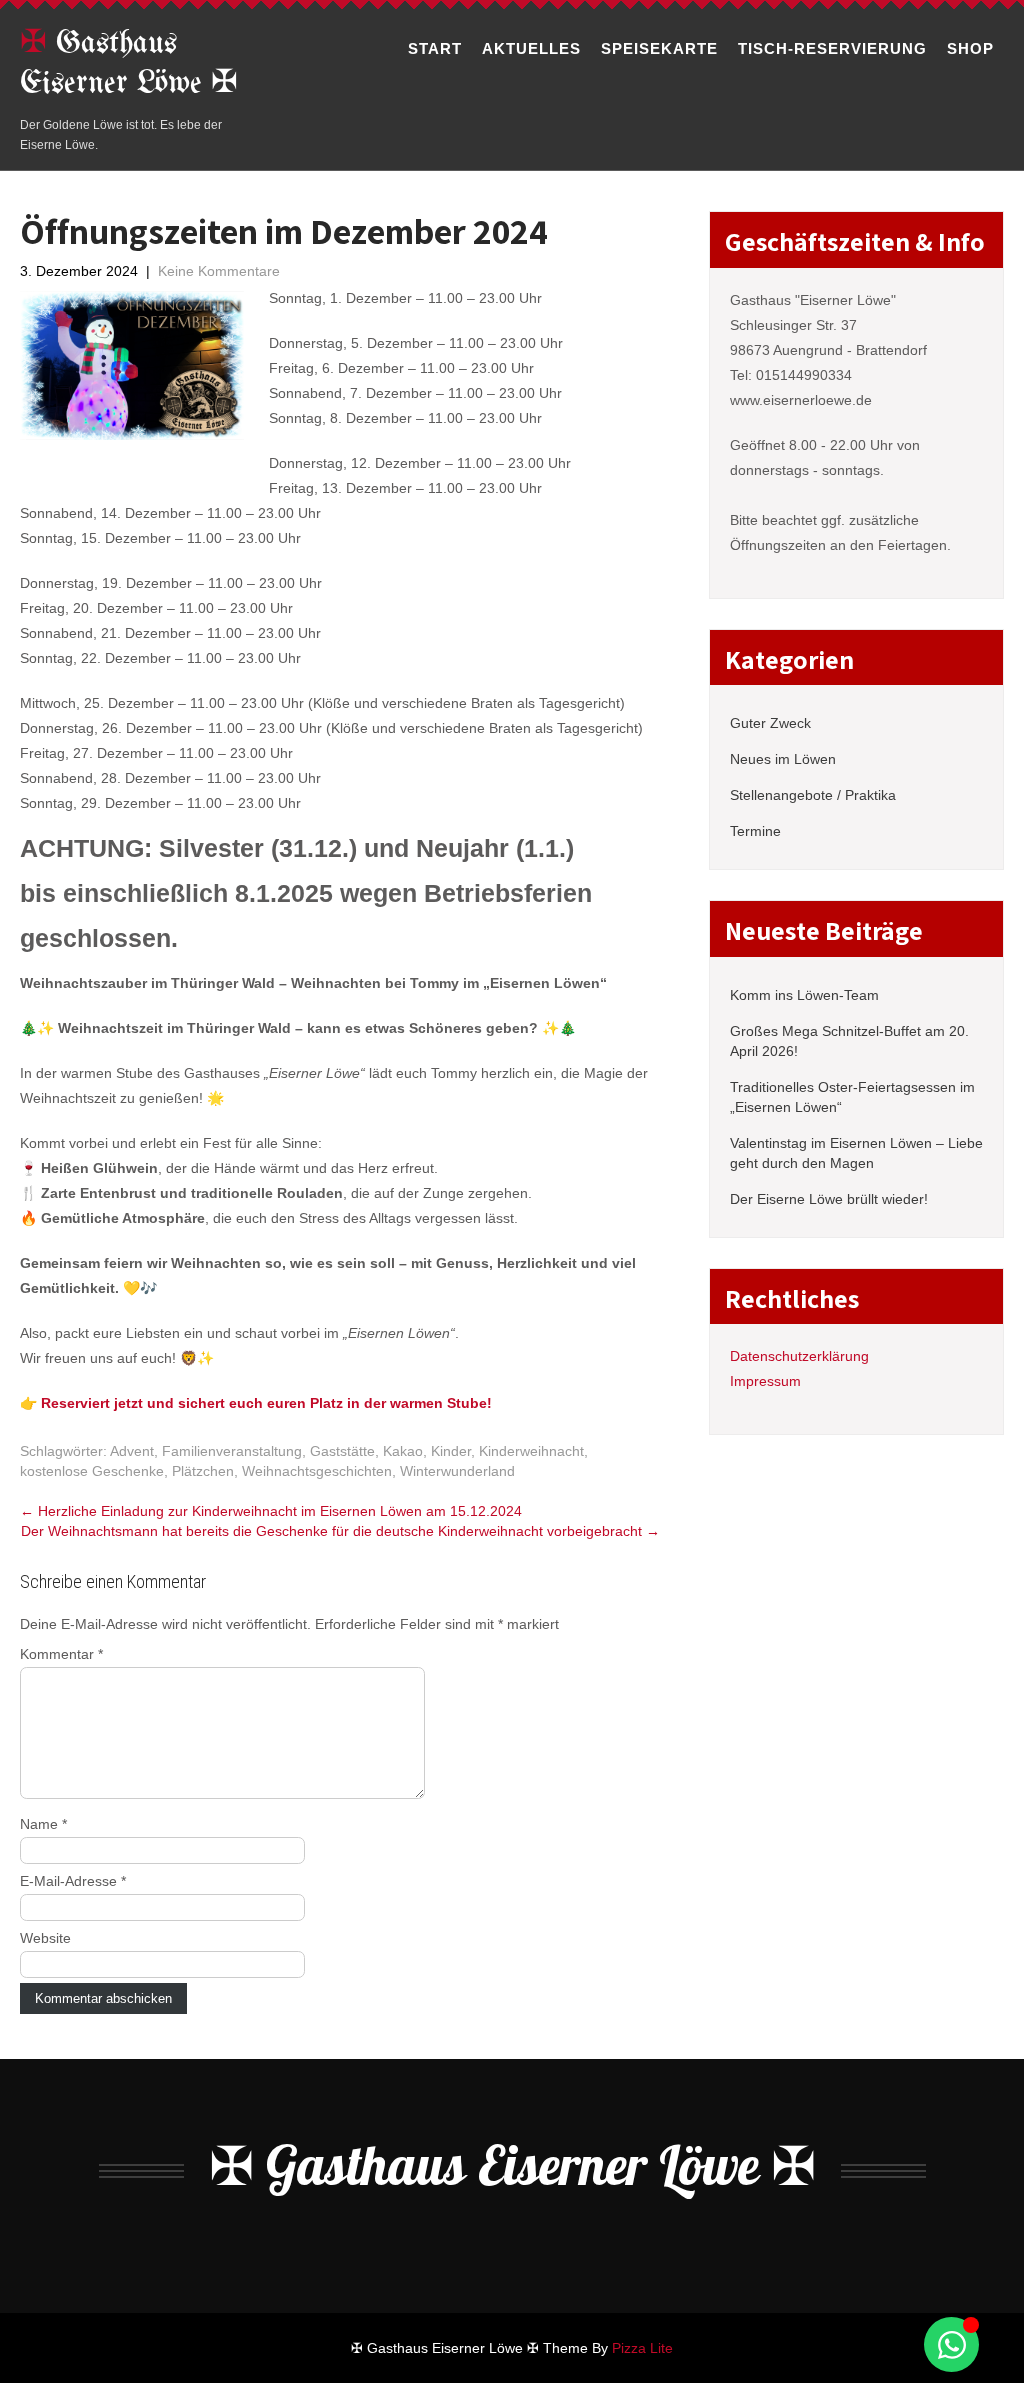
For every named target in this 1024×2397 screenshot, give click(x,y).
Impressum (765, 1381)
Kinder (451, 1451)
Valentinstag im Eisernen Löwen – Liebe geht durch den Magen (856, 1153)
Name (43, 1824)
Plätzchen (203, 1471)
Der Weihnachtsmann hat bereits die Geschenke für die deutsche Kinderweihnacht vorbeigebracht (340, 1531)
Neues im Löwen (783, 759)
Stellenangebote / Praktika (813, 795)
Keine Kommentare (219, 271)
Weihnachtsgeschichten (317, 1471)
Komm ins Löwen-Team (804, 995)
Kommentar (61, 1654)
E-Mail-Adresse (73, 1881)
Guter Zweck (770, 723)
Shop (970, 48)
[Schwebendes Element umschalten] (951, 2344)
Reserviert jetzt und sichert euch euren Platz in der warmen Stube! (266, 1403)
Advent (132, 1451)
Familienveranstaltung (232, 1451)
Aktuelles (531, 48)
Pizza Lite (642, 2348)
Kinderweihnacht (531, 1451)
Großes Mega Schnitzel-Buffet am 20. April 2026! (849, 1041)
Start (435, 48)
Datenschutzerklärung (799, 1356)
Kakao (403, 1451)
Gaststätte (342, 1451)
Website (45, 1938)
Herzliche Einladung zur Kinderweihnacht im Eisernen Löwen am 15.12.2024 (271, 1511)
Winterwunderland (457, 1471)
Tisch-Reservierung (832, 48)
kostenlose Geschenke (92, 1471)
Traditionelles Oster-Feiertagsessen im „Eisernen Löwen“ (852, 1097)
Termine (755, 831)
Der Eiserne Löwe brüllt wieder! (829, 1199)
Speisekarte (659, 48)
